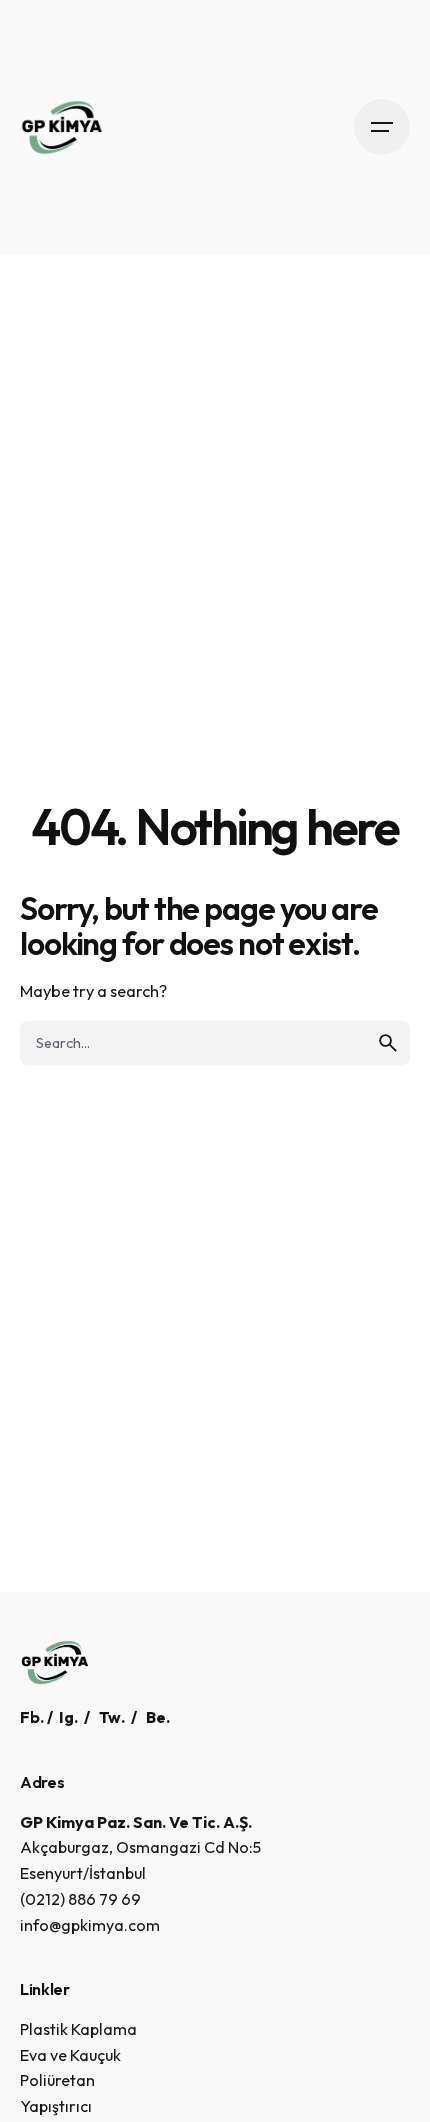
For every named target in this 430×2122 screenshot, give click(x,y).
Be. (158, 1717)
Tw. (112, 1717)
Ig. (68, 1717)
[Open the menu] (382, 127)
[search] (388, 1043)
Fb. (32, 1717)
